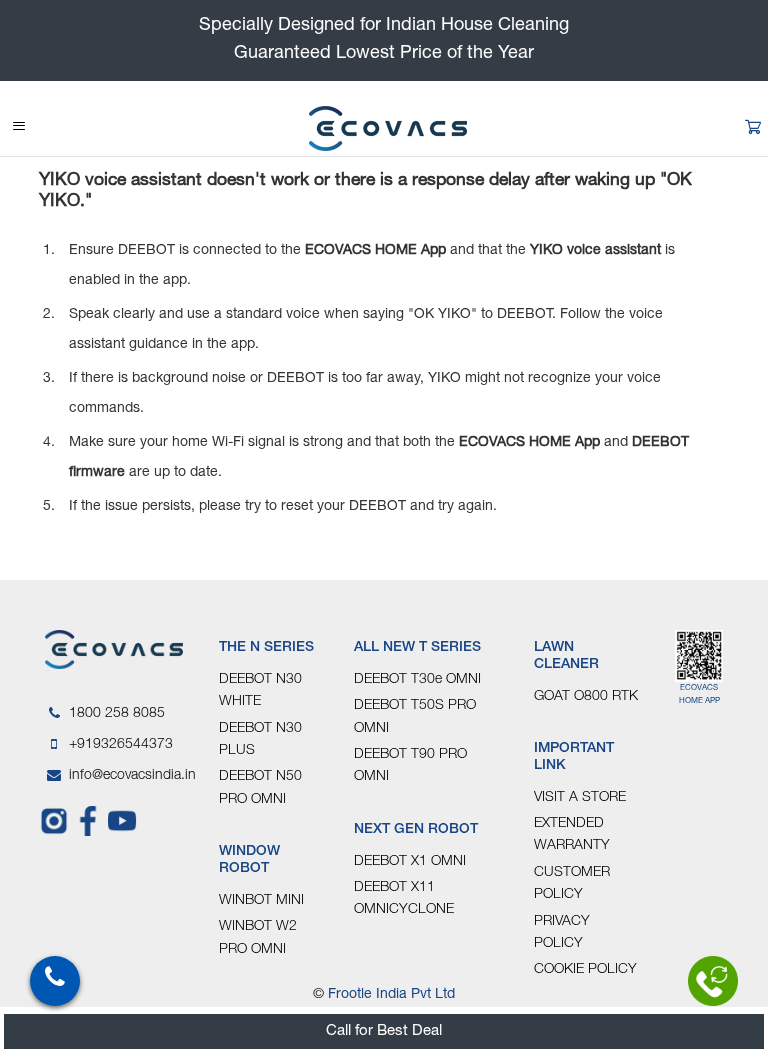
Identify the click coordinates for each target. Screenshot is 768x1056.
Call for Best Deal (384, 1031)
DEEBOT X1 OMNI (410, 862)
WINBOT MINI (261, 901)
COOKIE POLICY (585, 970)
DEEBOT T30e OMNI (417, 680)
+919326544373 (121, 745)
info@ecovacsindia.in (129, 776)
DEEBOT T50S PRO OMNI (415, 717)
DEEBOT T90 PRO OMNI (410, 766)
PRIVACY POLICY (562, 933)
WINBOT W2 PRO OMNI (258, 938)
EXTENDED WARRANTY (572, 835)
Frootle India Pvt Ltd (391, 995)
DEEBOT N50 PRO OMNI (260, 788)
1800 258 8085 (117, 714)
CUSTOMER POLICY (572, 884)
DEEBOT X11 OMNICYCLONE (404, 899)
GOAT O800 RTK (586, 697)
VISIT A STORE (580, 798)
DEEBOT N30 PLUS (260, 740)
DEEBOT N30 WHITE (260, 691)
